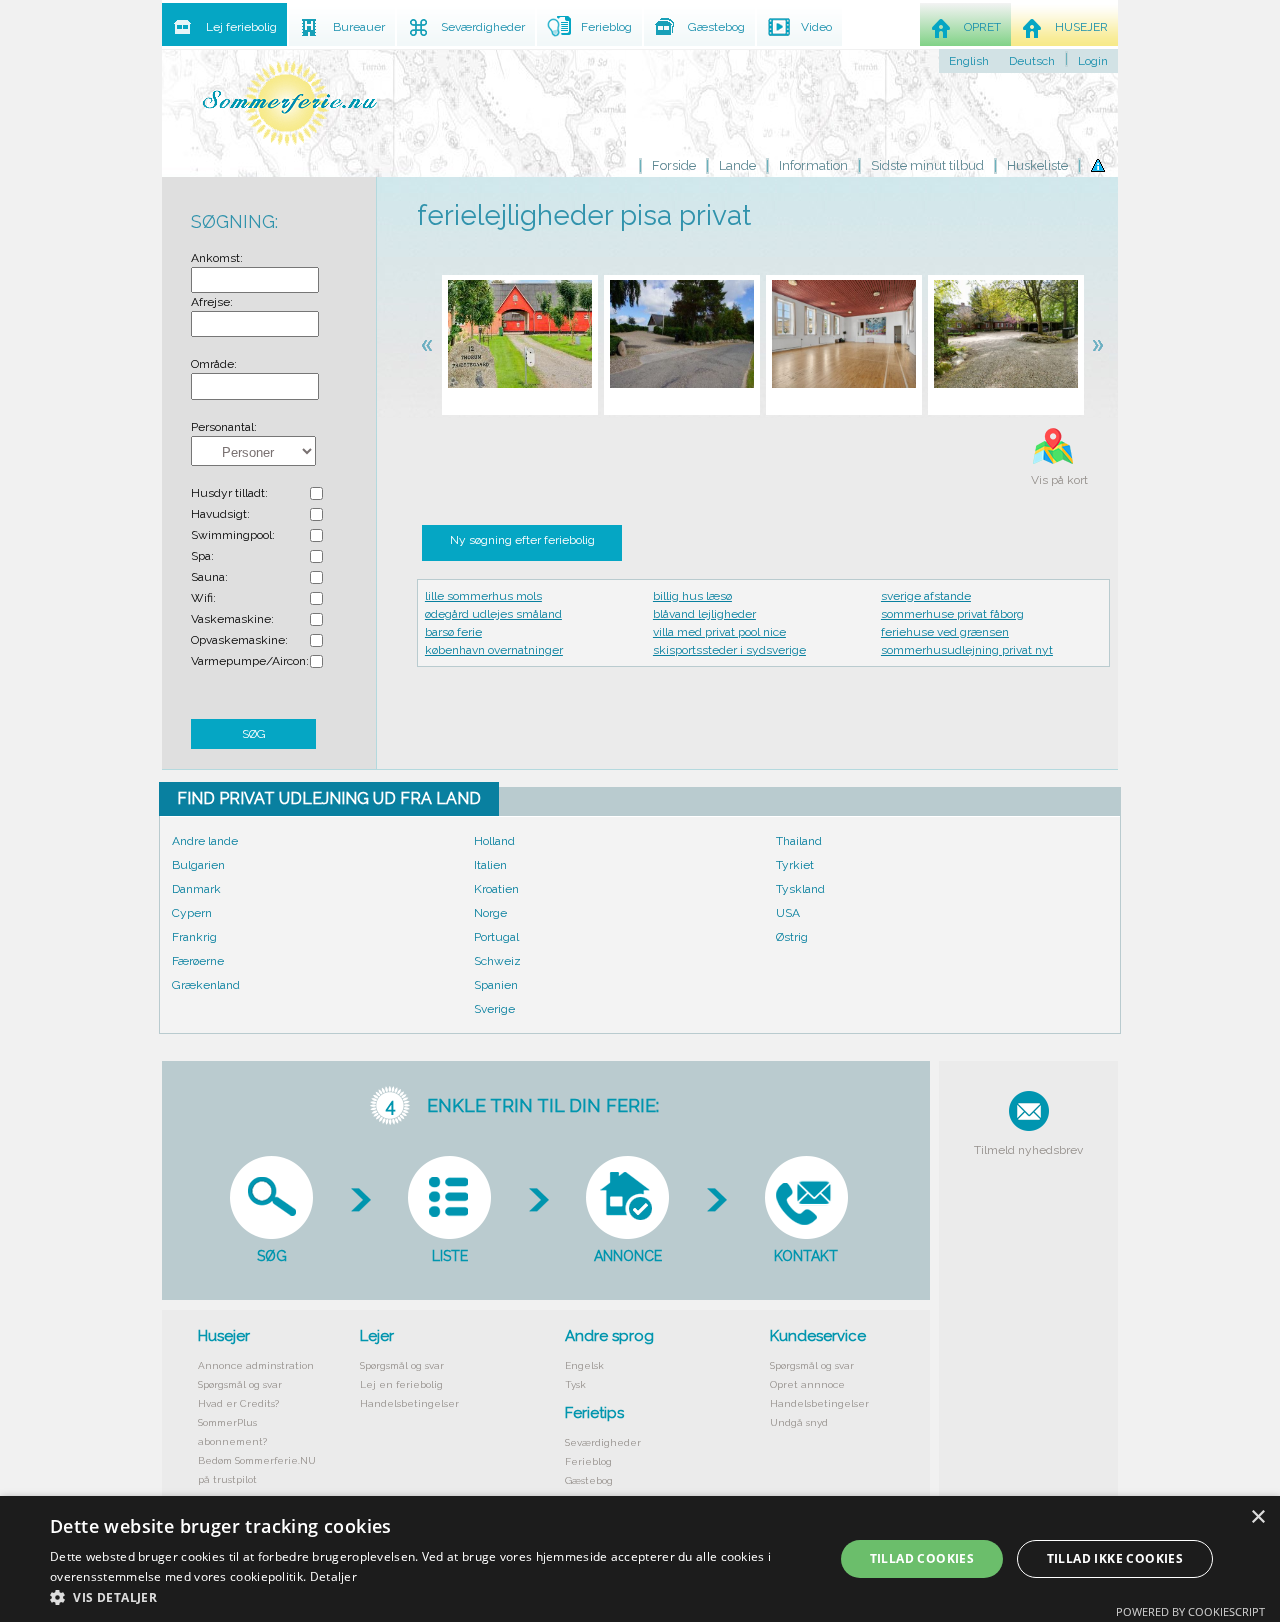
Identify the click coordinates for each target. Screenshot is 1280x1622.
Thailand (799, 841)
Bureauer (359, 27)
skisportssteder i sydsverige (729, 650)
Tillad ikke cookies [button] (1115, 1558)
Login (1093, 61)
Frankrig (194, 937)
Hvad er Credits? (238, 1403)
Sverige (494, 1009)
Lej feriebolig (241, 27)
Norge (490, 913)
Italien (490, 865)
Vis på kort (1059, 480)
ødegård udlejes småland (493, 614)
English (969, 61)
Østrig (792, 937)
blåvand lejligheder (704, 614)
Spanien (496, 985)
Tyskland (800, 889)
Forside (674, 165)
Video (816, 27)
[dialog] (640, 1559)
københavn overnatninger (494, 650)
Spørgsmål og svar (240, 1384)
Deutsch (1032, 61)
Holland (494, 841)
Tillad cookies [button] (922, 1558)
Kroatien (496, 889)
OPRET (982, 27)
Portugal (496, 937)
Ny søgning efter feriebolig (522, 540)
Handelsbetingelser (409, 1403)
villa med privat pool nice (719, 632)
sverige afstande (926, 596)
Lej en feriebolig (401, 1384)
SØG (254, 734)
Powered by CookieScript (1190, 1611)
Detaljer (333, 1576)
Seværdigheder (603, 1442)
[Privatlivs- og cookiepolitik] (1098, 166)
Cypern (192, 913)
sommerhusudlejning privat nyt (967, 650)
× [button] (1257, 1517)
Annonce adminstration (256, 1365)
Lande (737, 165)
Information (813, 165)
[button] (430, 1597)
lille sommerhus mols (483, 596)
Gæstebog (589, 1480)
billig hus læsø (692, 596)
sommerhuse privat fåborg (952, 614)
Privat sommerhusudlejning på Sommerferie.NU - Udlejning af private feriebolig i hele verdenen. (290, 102)
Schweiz (497, 961)
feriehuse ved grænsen (945, 632)
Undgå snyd (799, 1422)
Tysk (575, 1384)
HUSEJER (1081, 27)
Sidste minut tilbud (927, 165)
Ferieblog (588, 1461)
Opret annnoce (807, 1384)
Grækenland (206, 985)
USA (788, 913)
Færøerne (198, 961)
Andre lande (205, 841)
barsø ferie (453, 632)
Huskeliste (1037, 165)
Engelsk (584, 1365)
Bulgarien (198, 865)
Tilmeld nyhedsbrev (1028, 1150)
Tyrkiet (795, 865)
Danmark (196, 889)
